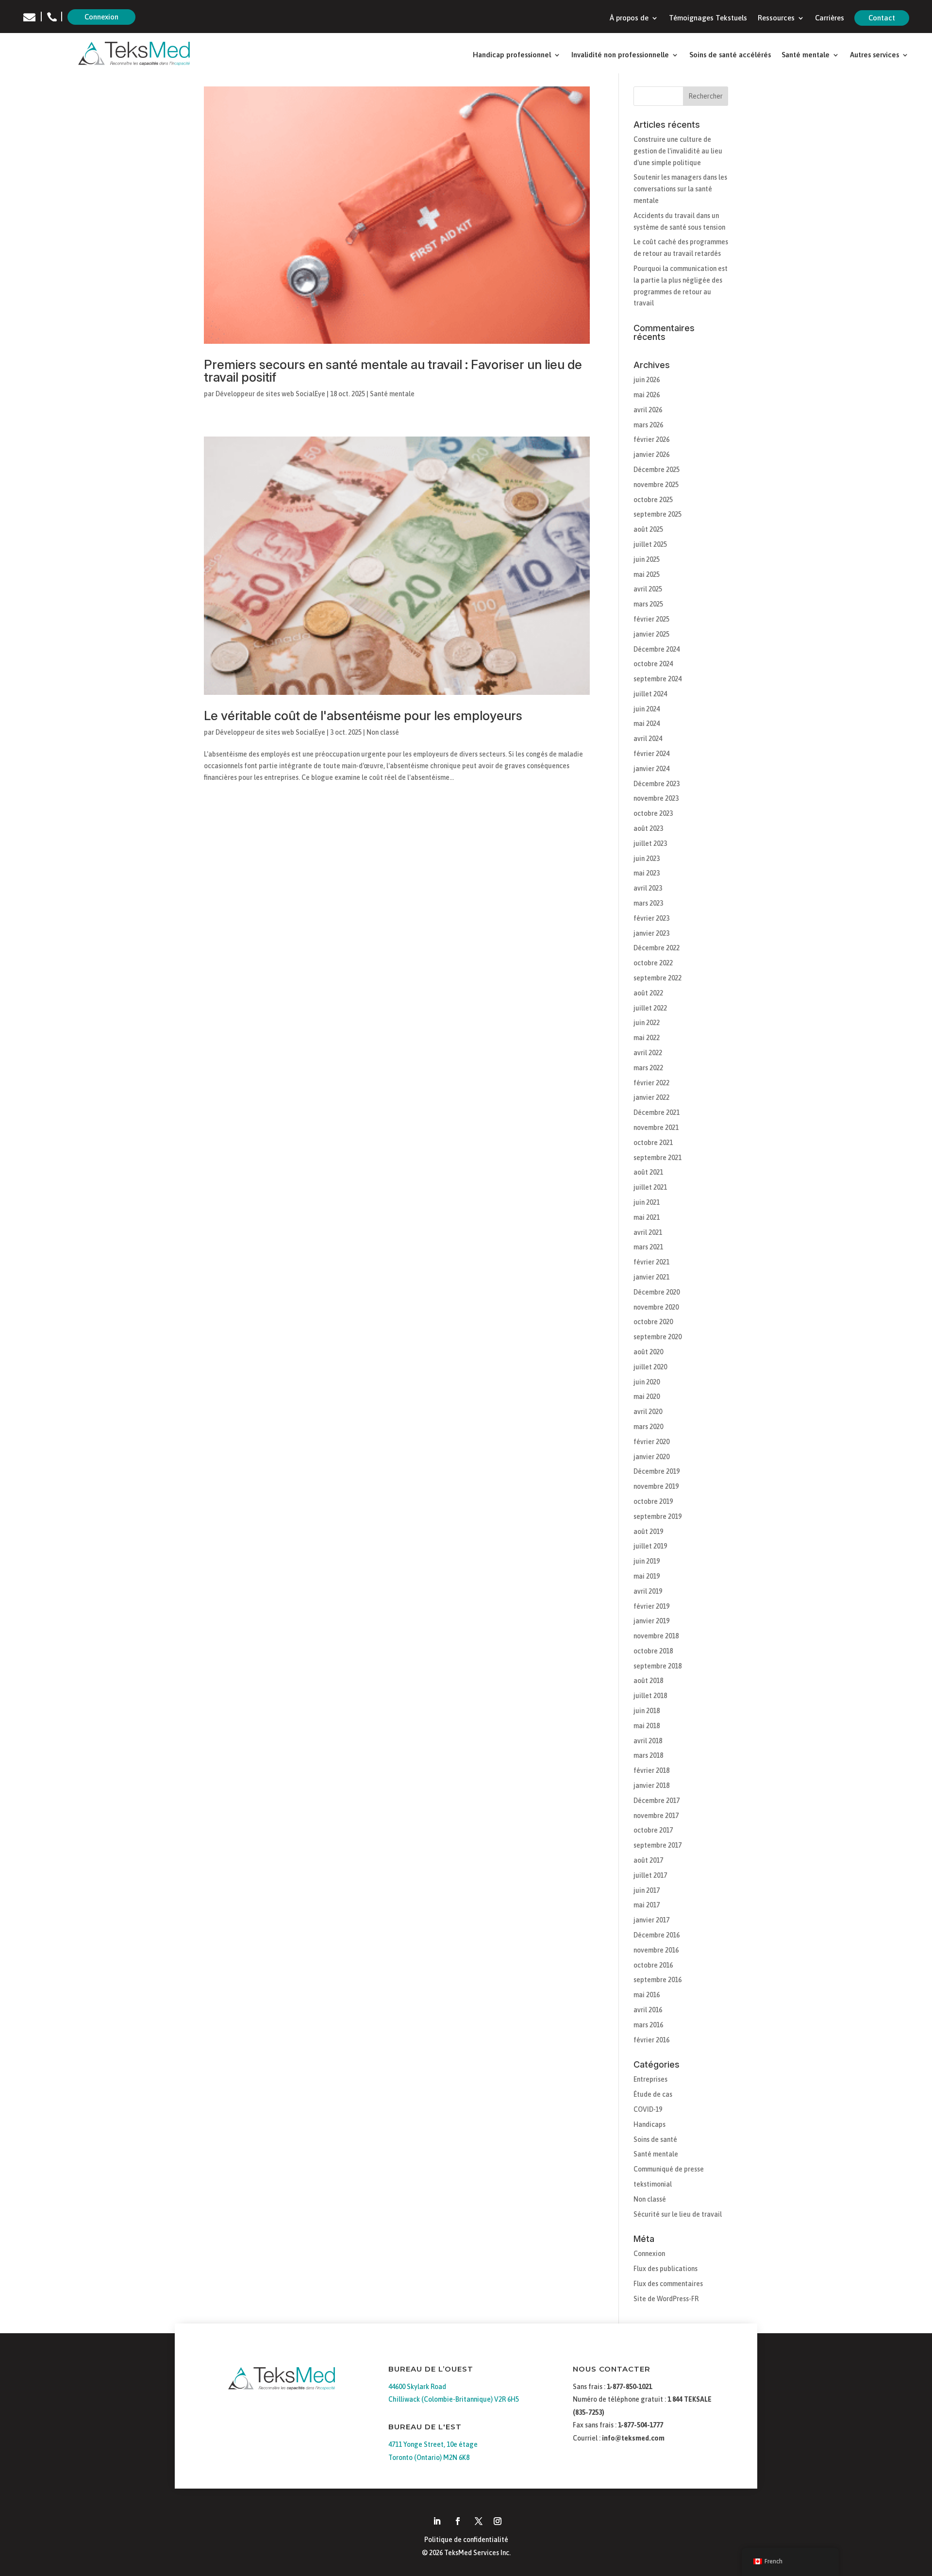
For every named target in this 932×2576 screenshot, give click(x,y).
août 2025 (648, 529)
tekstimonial (653, 2184)
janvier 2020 (651, 1457)
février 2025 (651, 619)
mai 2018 (647, 1726)
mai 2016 (647, 1995)
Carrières (830, 18)
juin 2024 (647, 709)
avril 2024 (648, 739)
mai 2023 (647, 873)
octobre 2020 (653, 1322)
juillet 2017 (650, 1875)
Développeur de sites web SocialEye (270, 394)
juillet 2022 (650, 1008)
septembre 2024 (657, 679)
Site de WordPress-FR (666, 2299)
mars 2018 (648, 1755)
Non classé (383, 732)
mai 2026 (647, 395)
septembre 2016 (657, 1980)
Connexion (101, 17)
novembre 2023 (656, 798)
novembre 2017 (656, 1816)
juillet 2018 (650, 1696)
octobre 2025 (653, 500)
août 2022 (648, 993)
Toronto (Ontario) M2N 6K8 (429, 2458)
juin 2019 (647, 1561)
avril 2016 (648, 2010)
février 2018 (651, 1770)
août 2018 (648, 1681)
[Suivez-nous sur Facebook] (458, 2521)
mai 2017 (647, 1905)
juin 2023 (647, 859)
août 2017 (648, 1860)
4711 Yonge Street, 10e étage (433, 2444)
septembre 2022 (657, 978)
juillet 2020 (650, 1367)
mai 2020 (647, 1397)
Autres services (874, 55)
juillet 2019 (650, 1546)
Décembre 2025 (657, 470)
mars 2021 (648, 1247)
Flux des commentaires (668, 2284)
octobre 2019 (653, 1501)
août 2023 (648, 828)
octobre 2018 (653, 1651)
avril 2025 (648, 589)
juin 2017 (647, 1890)
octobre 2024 (653, 664)
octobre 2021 (653, 1143)
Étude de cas (653, 2094)
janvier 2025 (651, 634)
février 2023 (651, 918)
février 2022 (651, 1083)
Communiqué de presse (669, 2169)
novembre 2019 (656, 1486)
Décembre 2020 (657, 1292)
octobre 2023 (653, 813)
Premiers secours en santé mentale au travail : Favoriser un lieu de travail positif (393, 371)
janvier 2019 (651, 1621)
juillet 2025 (650, 544)
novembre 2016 (656, 1950)
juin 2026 (647, 380)
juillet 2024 (650, 694)
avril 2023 (648, 888)
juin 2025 (647, 559)
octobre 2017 (653, 1830)
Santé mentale (806, 55)
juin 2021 (647, 1202)
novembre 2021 (656, 1128)
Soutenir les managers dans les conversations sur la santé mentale (680, 189)
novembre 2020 (656, 1307)
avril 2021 (648, 1232)
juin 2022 (647, 1023)
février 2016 (651, 2040)
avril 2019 (648, 1591)
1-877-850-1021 (629, 2387)
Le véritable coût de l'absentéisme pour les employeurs (363, 716)
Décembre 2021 (657, 1112)
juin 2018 (647, 1711)
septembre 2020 (657, 1337)
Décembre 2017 (657, 1801)
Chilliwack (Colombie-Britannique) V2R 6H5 (454, 2399)
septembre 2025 (657, 514)
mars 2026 (648, 425)
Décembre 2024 (657, 649)
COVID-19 (648, 2109)
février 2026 (651, 439)
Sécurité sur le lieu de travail (678, 2214)
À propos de (629, 18)
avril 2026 (648, 410)
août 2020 (648, 1352)
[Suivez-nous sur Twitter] (479, 2521)
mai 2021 (647, 1217)
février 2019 (651, 1606)
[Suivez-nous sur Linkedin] (437, 2521)
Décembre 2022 (657, 948)
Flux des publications (666, 2269)
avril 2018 (648, 1741)
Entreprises (650, 2079)
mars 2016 (648, 2025)
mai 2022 (647, 1038)
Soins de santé (655, 2139)
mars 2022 (648, 1068)
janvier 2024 (651, 769)
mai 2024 (647, 724)
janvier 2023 (651, 933)
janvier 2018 (651, 1785)
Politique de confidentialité (466, 2540)
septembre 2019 (657, 1516)
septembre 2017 (657, 1845)
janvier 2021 (651, 1277)
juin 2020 (647, 1382)
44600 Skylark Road (417, 2387)
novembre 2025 (656, 485)
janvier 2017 (651, 1920)
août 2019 (648, 1532)
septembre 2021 (657, 1158)
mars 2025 (648, 604)
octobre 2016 (653, 1965)
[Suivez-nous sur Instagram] (498, 2521)
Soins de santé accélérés (730, 55)
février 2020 (651, 1442)
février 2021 (651, 1262)
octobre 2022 (653, 963)
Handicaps (649, 2124)
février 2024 (651, 754)
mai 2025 (647, 574)
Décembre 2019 (657, 1471)
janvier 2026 (651, 455)
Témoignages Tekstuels (708, 18)
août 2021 (648, 1172)
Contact (882, 18)
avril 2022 (648, 1053)
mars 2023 (648, 903)
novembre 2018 (656, 1636)
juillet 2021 (650, 1187)
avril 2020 (648, 1412)
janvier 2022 (651, 1097)
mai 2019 (647, 1576)
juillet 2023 (650, 843)
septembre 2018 (657, 1666)
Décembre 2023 (657, 784)
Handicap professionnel (512, 55)
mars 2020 (648, 1427)
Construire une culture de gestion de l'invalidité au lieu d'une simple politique (678, 151)
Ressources (776, 18)
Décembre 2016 (657, 1935)
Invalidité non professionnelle (620, 55)
